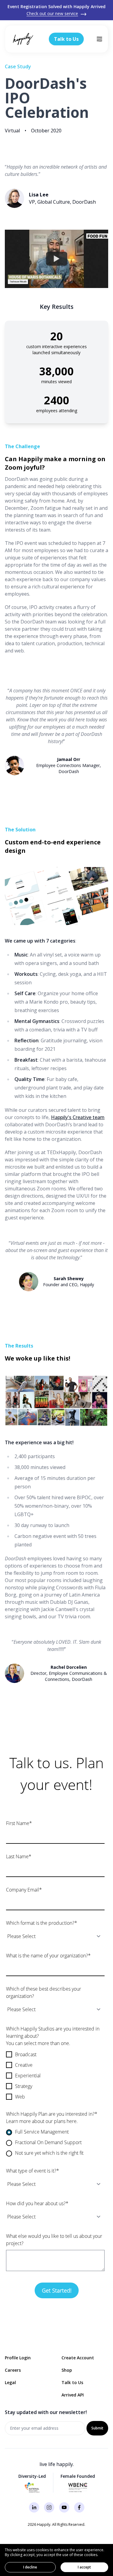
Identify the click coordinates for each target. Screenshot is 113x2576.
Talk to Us (72, 2382)
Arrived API (73, 2395)
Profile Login (18, 2358)
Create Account (78, 2358)
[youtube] (64, 2507)
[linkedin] (34, 2507)
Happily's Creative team (78, 1117)
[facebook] (79, 2507)
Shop (67, 2370)
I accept (84, 2567)
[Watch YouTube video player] (57, 259)
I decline (30, 2567)
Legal (10, 2382)
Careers (13, 2370)
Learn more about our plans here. (42, 2121)
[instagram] (49, 2507)
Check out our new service (52, 13)
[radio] (55, 2132)
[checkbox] (55, 2076)
